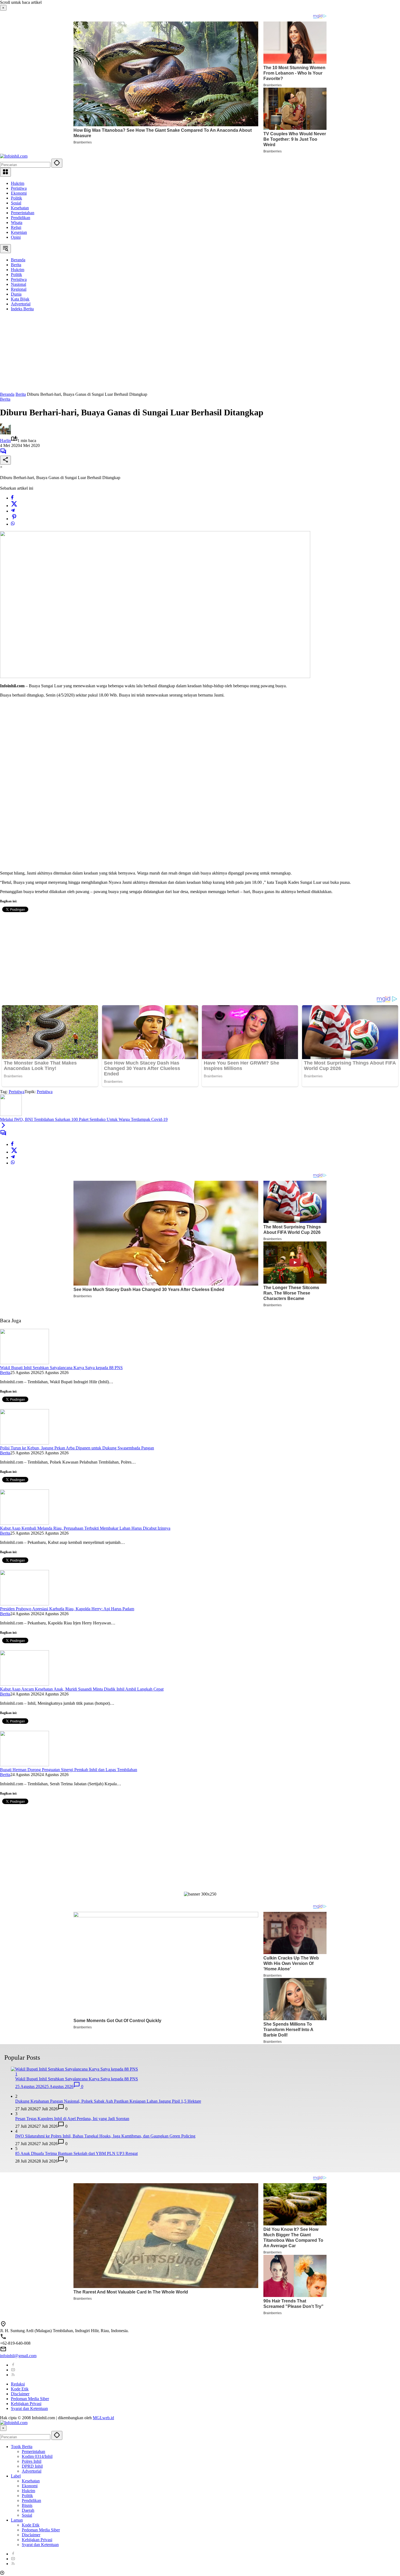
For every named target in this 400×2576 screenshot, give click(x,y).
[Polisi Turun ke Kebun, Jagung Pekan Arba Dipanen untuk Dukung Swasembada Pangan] (24, 1443)
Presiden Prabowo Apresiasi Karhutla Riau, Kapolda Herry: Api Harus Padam (67, 1609)
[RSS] (13, 2375)
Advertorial (32, 2471)
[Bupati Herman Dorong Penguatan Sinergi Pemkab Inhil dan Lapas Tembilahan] (24, 1765)
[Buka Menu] (5, 172)
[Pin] (14, 519)
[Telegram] (13, 511)
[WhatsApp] (13, 524)
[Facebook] (12, 498)
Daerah (28, 2510)
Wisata (17, 223)
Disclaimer (20, 2394)
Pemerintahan (23, 213)
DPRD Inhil (32, 2466)
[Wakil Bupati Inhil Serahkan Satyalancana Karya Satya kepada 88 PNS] (24, 1363)
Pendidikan (21, 218)
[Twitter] (14, 506)
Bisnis (27, 2505)
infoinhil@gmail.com (18, 2356)
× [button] (3, 2428)
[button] (57, 163)
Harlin (5, 441)
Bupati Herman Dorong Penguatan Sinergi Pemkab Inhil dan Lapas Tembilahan (69, 1770)
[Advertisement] (163, 354)
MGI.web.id (103, 2418)
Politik (16, 198)
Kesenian (19, 232)
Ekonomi (19, 193)
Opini (16, 237)
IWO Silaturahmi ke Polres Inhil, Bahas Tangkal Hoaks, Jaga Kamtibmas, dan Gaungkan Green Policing (105, 2136)
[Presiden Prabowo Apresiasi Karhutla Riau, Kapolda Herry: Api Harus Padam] (24, 1604)
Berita (5, 399)
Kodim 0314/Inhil (37, 2456)
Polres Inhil (32, 2461)
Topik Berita (22, 2447)
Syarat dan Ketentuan (29, 2408)
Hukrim (18, 183)
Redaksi (18, 2384)
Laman (17, 2520)
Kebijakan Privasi (26, 2404)
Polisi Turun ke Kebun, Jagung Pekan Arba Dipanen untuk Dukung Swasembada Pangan (77, 1448)
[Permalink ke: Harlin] (5, 433)
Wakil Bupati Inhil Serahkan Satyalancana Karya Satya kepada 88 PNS (61, 1368)
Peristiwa (19, 188)
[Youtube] (13, 2370)
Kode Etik (20, 2389)
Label (16, 2476)
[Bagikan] (5, 460)
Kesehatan (20, 208)
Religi (16, 227)
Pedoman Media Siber (30, 2399)
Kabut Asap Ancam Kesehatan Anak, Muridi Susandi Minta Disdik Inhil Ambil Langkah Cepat (82, 1689)
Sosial (16, 203)
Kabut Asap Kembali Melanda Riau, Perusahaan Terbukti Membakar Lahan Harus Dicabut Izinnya (85, 1528)
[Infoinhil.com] (14, 156)
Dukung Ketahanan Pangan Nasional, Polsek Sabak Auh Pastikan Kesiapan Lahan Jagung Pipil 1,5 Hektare (108, 2101)
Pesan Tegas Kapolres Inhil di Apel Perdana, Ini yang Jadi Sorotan (72, 2119)
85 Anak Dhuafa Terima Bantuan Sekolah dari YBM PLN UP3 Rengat (76, 2153)
